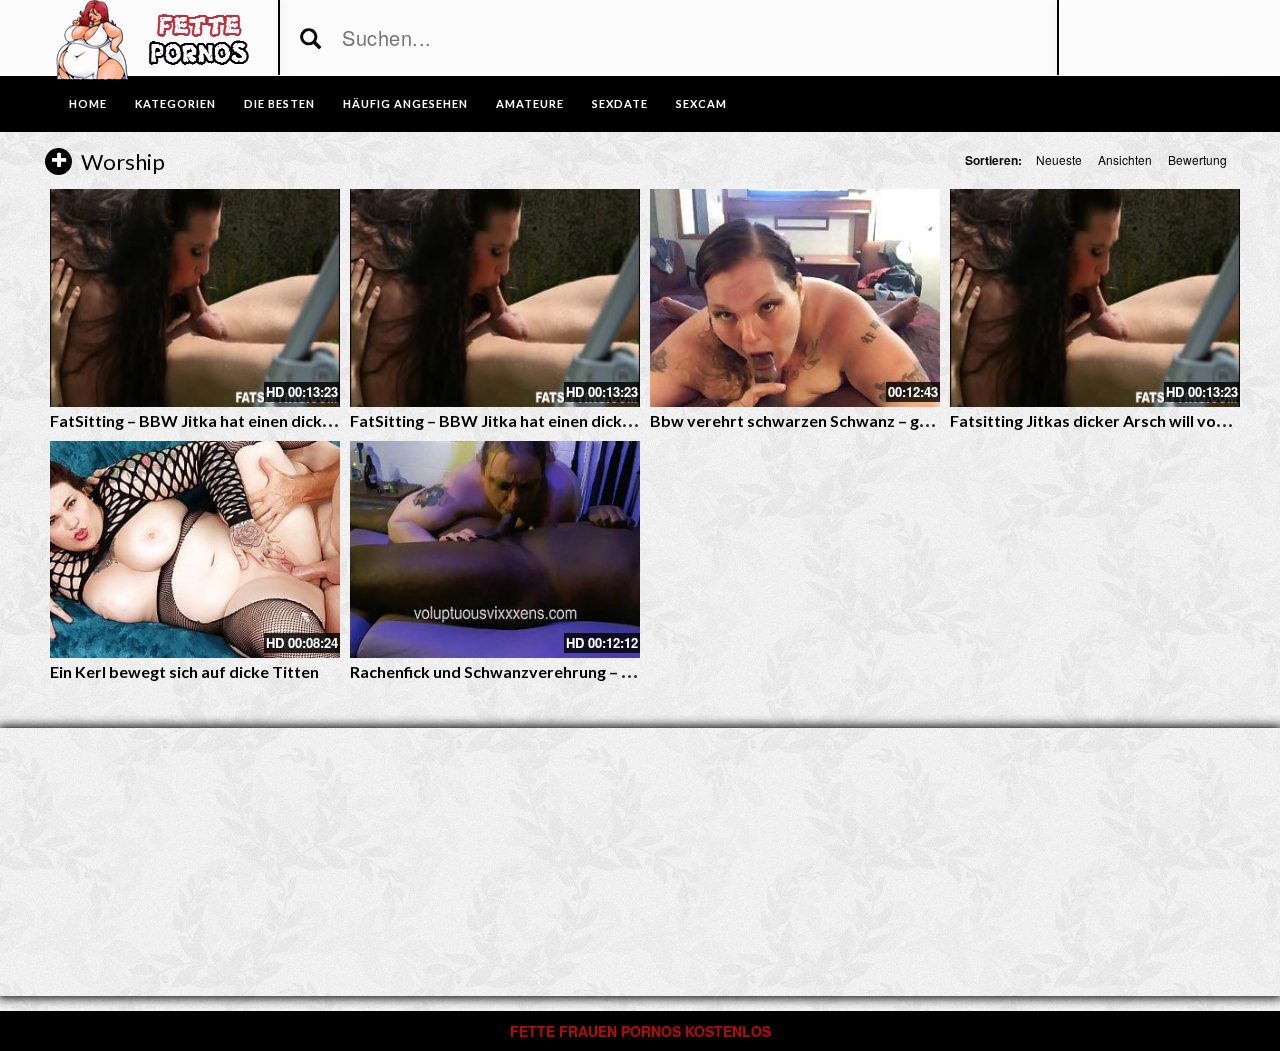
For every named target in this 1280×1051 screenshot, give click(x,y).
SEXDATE (620, 103)
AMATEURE (530, 103)
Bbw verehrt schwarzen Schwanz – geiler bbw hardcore (855, 420)
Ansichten (1125, 159)
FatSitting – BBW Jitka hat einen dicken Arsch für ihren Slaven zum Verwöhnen (338, 420)
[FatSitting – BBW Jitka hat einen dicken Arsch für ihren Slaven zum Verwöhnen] (195, 298)
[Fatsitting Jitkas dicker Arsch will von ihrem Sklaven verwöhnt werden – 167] (1095, 298)
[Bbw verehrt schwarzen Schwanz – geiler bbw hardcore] (795, 298)
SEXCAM (701, 103)
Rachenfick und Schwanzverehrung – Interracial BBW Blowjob (577, 671)
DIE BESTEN (279, 103)
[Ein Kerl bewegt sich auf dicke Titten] (195, 550)
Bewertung (1197, 159)
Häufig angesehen (405, 103)
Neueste (1059, 159)
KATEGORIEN (175, 103)
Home (88, 103)
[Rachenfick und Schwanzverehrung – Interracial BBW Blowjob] (495, 550)
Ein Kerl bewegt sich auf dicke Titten (184, 671)
